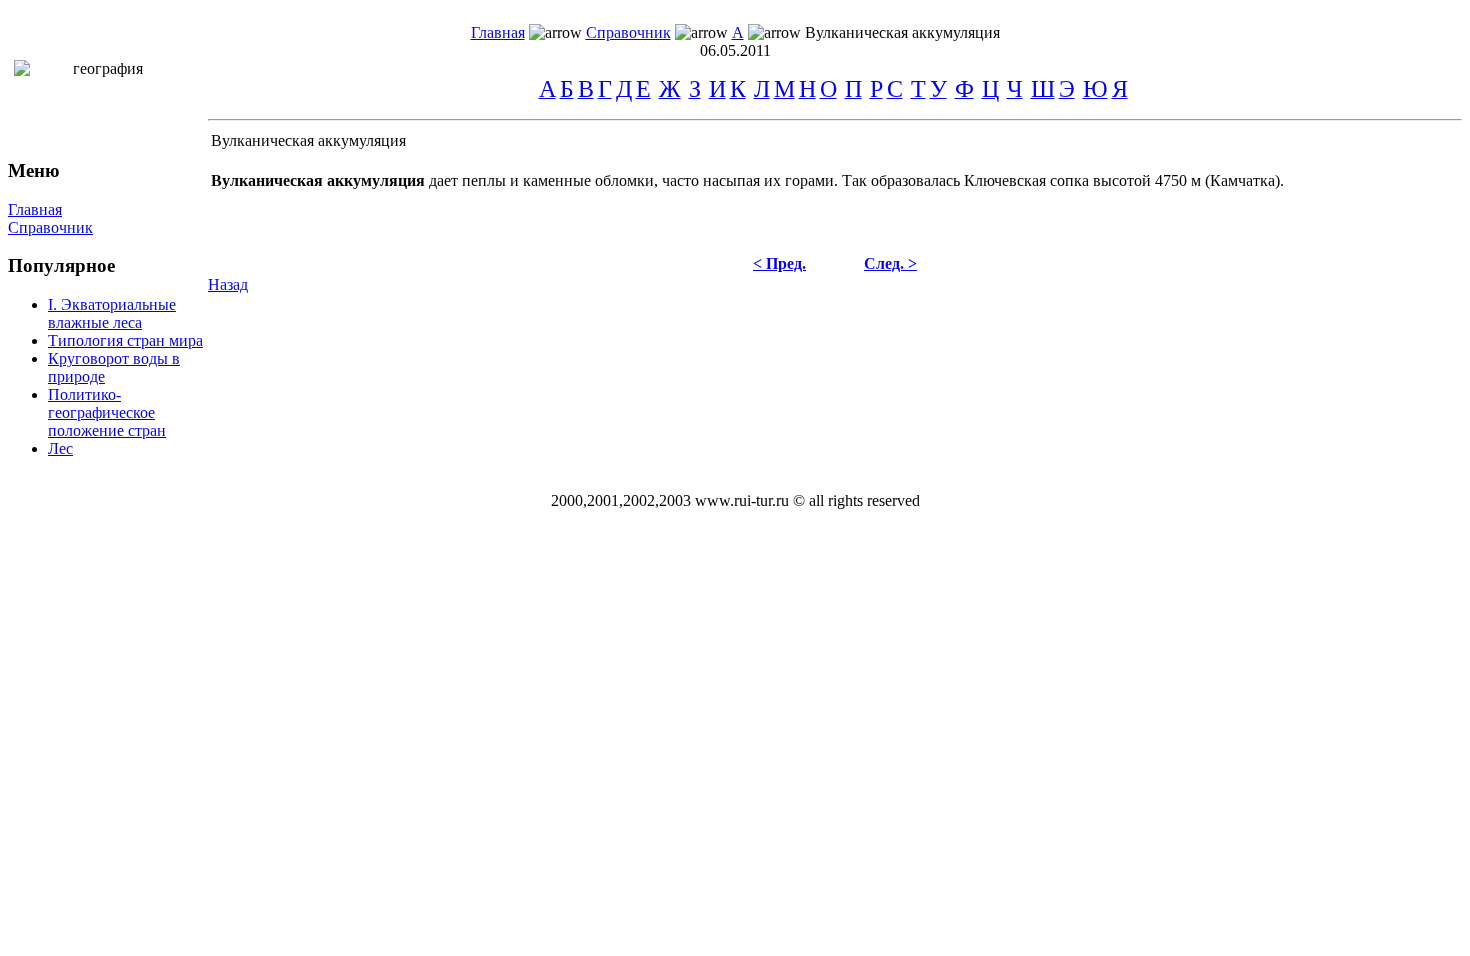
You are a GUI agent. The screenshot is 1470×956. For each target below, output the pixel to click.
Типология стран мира (125, 340)
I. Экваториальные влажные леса (112, 313)
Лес (60, 448)
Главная (498, 32)
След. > (890, 263)
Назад (228, 284)
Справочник (628, 32)
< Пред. (779, 263)
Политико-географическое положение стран (107, 412)
